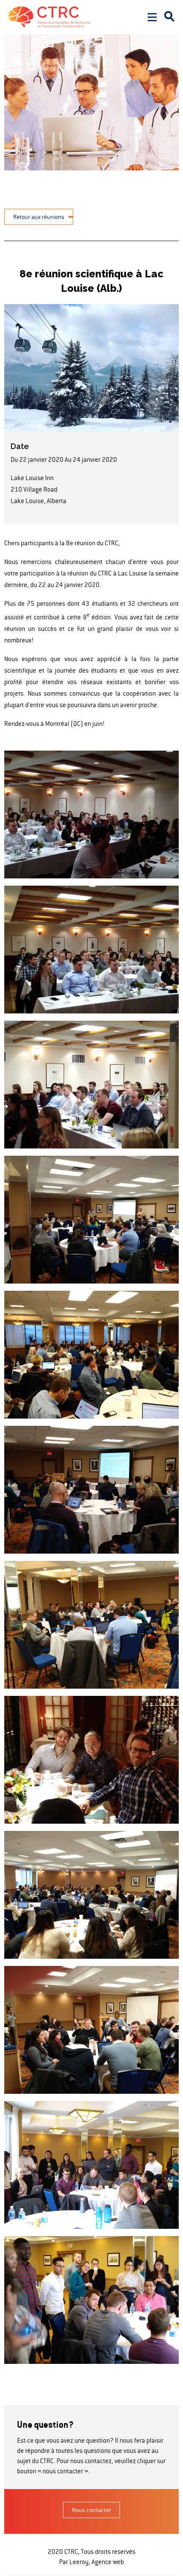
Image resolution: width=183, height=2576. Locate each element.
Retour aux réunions (39, 217)
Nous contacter (91, 2510)
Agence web (107, 2562)
